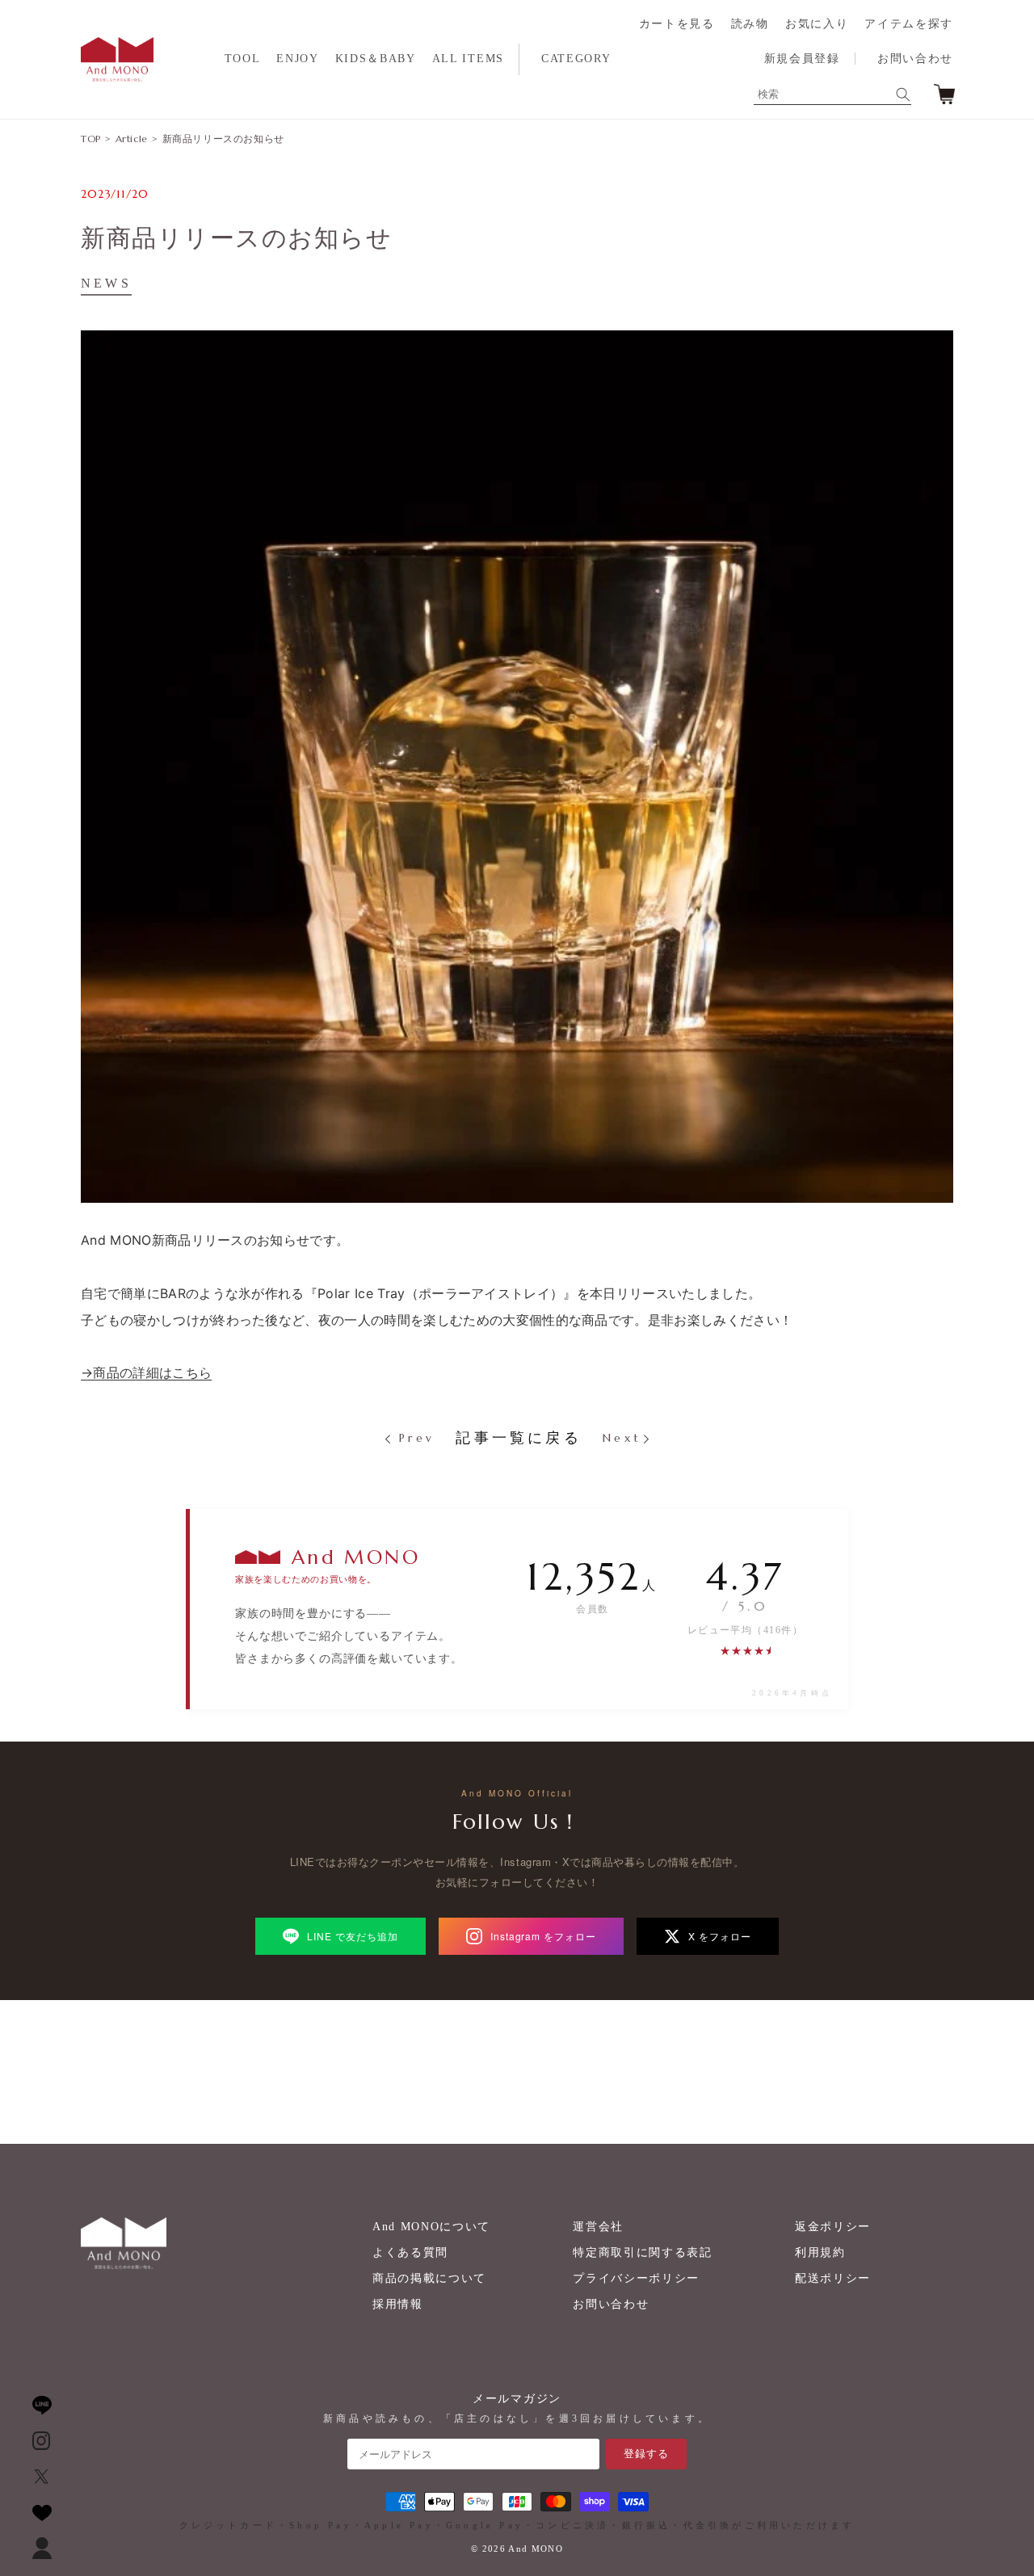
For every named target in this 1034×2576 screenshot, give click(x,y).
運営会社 (598, 2227)
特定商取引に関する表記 (642, 2252)
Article (132, 139)
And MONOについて (431, 2227)
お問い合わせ (915, 59)
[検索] (903, 95)
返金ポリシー (833, 2227)
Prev (414, 1438)
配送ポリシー (833, 2278)
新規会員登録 (802, 59)
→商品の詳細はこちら (146, 1372)
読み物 (750, 24)
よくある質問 (410, 2252)
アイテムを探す (909, 24)
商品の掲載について (429, 2278)
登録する (646, 2454)
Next (622, 1438)
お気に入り (817, 24)
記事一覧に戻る (518, 1438)
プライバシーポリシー (636, 2278)
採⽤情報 (398, 2304)
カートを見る (677, 24)
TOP (91, 139)
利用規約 (820, 2252)
